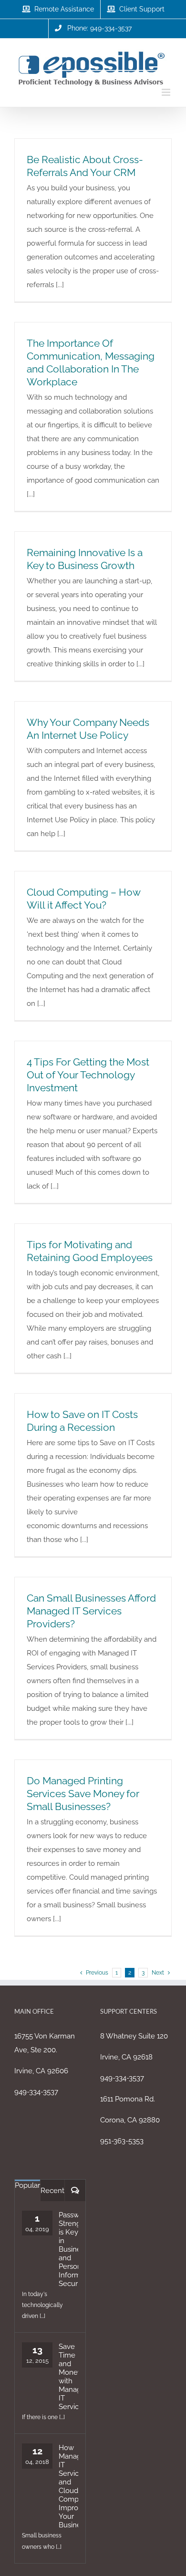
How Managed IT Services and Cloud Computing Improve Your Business (68, 2486)
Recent (52, 2191)
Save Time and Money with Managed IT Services (68, 2377)
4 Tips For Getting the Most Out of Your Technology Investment (88, 1075)
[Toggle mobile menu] (167, 92)
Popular (27, 2185)
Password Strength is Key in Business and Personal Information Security (68, 2249)
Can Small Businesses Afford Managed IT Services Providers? (91, 1611)
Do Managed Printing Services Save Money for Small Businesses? (83, 1794)
